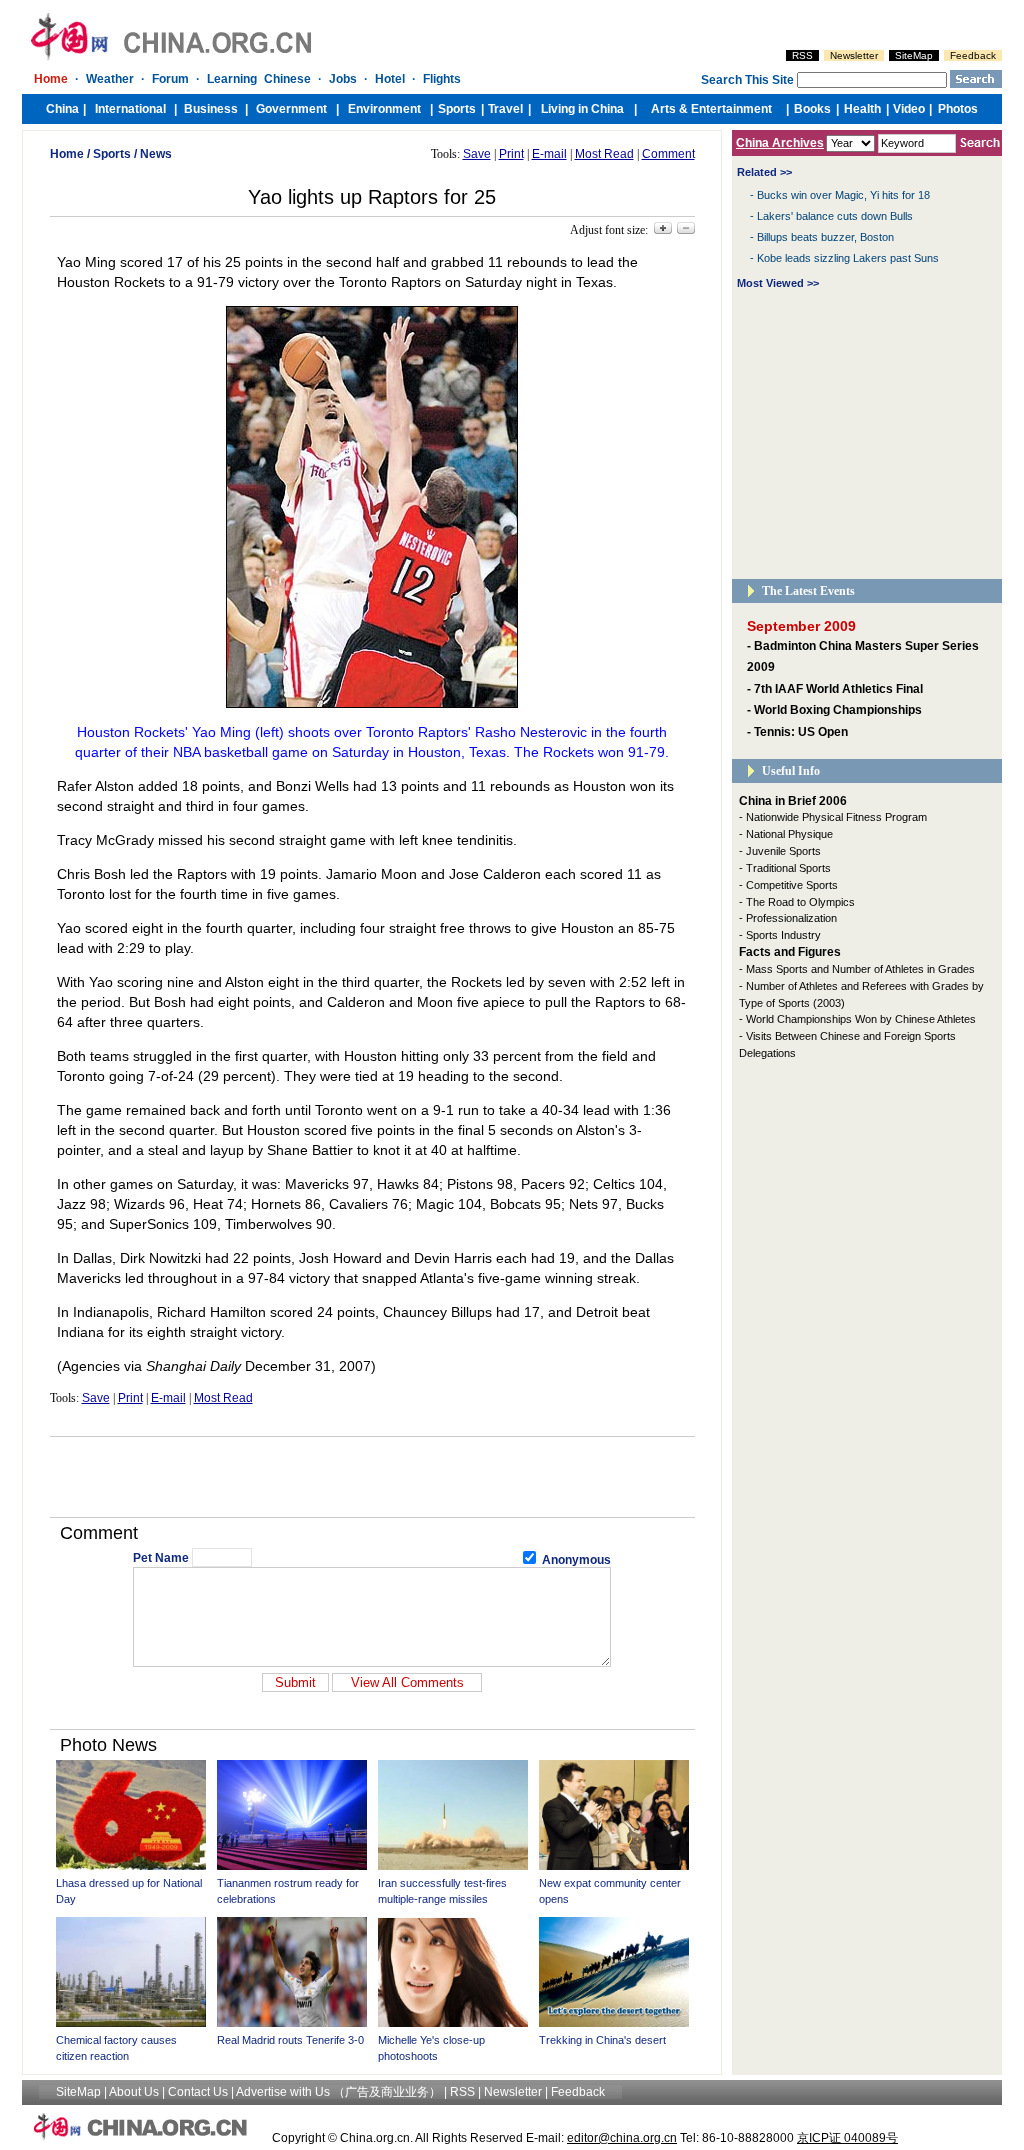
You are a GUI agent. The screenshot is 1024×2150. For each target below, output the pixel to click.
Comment (668, 154)
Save (477, 154)
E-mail (549, 154)
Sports (112, 154)
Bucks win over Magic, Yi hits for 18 (843, 195)
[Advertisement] (372, 1477)
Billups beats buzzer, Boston (825, 237)
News (156, 154)
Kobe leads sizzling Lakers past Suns (848, 258)
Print (511, 154)
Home (67, 154)
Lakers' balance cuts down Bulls (835, 216)
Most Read (604, 154)
